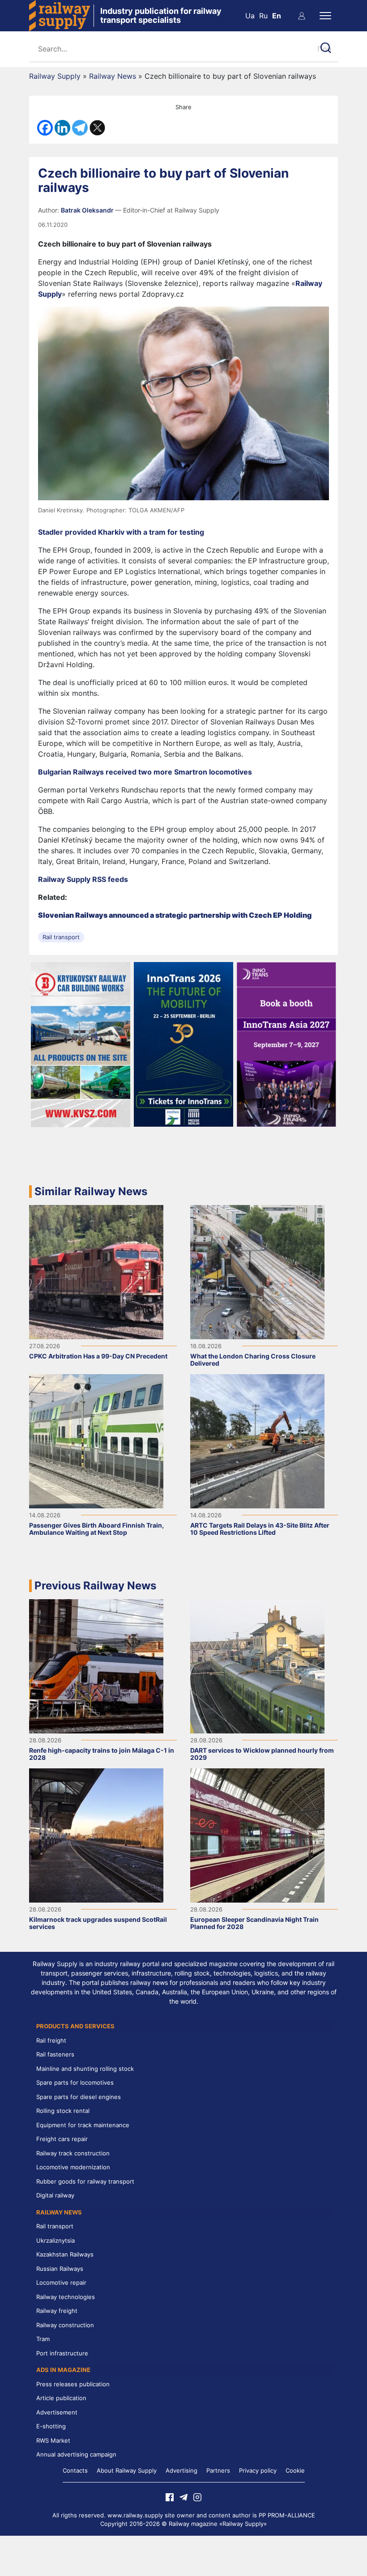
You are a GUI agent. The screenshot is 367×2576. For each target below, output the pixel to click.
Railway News (113, 76)
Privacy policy (258, 2470)
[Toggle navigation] (325, 16)
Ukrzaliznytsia (55, 2240)
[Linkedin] (62, 128)
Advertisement (57, 2412)
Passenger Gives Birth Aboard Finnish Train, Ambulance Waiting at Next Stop (96, 1529)
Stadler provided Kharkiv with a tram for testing (121, 532)
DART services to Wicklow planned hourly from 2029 (262, 1754)
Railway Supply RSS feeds (83, 879)
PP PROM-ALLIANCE (287, 2515)
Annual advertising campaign (76, 2454)
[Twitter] (97, 128)
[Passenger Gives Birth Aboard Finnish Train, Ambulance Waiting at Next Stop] (96, 1441)
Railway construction (65, 2325)
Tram (43, 2339)
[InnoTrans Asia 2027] (286, 1043)
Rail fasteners (55, 2054)
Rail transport (61, 937)
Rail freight (51, 2040)
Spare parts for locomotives (75, 2082)
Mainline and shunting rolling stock (85, 2069)
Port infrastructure (62, 2353)
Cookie (295, 2470)
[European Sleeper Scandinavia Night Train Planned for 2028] (257, 1835)
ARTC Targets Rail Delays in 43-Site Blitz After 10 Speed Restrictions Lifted (260, 1529)
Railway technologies (66, 2297)
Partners (218, 2470)
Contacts (75, 2470)
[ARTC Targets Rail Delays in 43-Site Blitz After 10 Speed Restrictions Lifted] (257, 1441)
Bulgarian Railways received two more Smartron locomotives (145, 772)
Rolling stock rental (63, 2111)
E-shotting (51, 2426)
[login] (302, 16)
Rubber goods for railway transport (85, 2181)
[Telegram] (80, 128)
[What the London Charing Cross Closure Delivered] (257, 1272)
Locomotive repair (61, 2282)
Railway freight (57, 2311)
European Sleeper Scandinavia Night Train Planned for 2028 (254, 1923)
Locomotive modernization (73, 2167)
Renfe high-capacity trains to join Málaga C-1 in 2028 (102, 1754)
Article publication (61, 2398)
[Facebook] (45, 128)
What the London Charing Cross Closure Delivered (253, 1360)
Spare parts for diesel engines (79, 2097)
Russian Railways (60, 2269)
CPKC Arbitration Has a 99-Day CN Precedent (98, 1356)
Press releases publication (73, 2384)
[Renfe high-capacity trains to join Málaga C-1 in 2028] (96, 1666)
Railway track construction (73, 2153)
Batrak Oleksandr (88, 210)
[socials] (170, 2497)
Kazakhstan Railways (65, 2254)
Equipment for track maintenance (83, 2125)
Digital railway (55, 2195)
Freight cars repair (62, 2139)
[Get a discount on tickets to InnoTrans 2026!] (184, 1043)
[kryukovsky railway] (81, 1044)
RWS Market (53, 2440)
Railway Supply (55, 76)
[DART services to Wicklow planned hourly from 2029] (257, 1666)
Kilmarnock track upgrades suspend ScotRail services (98, 1923)
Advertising (181, 2470)
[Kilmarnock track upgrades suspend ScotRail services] (96, 1835)
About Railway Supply (127, 2470)
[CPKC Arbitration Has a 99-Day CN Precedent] (96, 1272)
